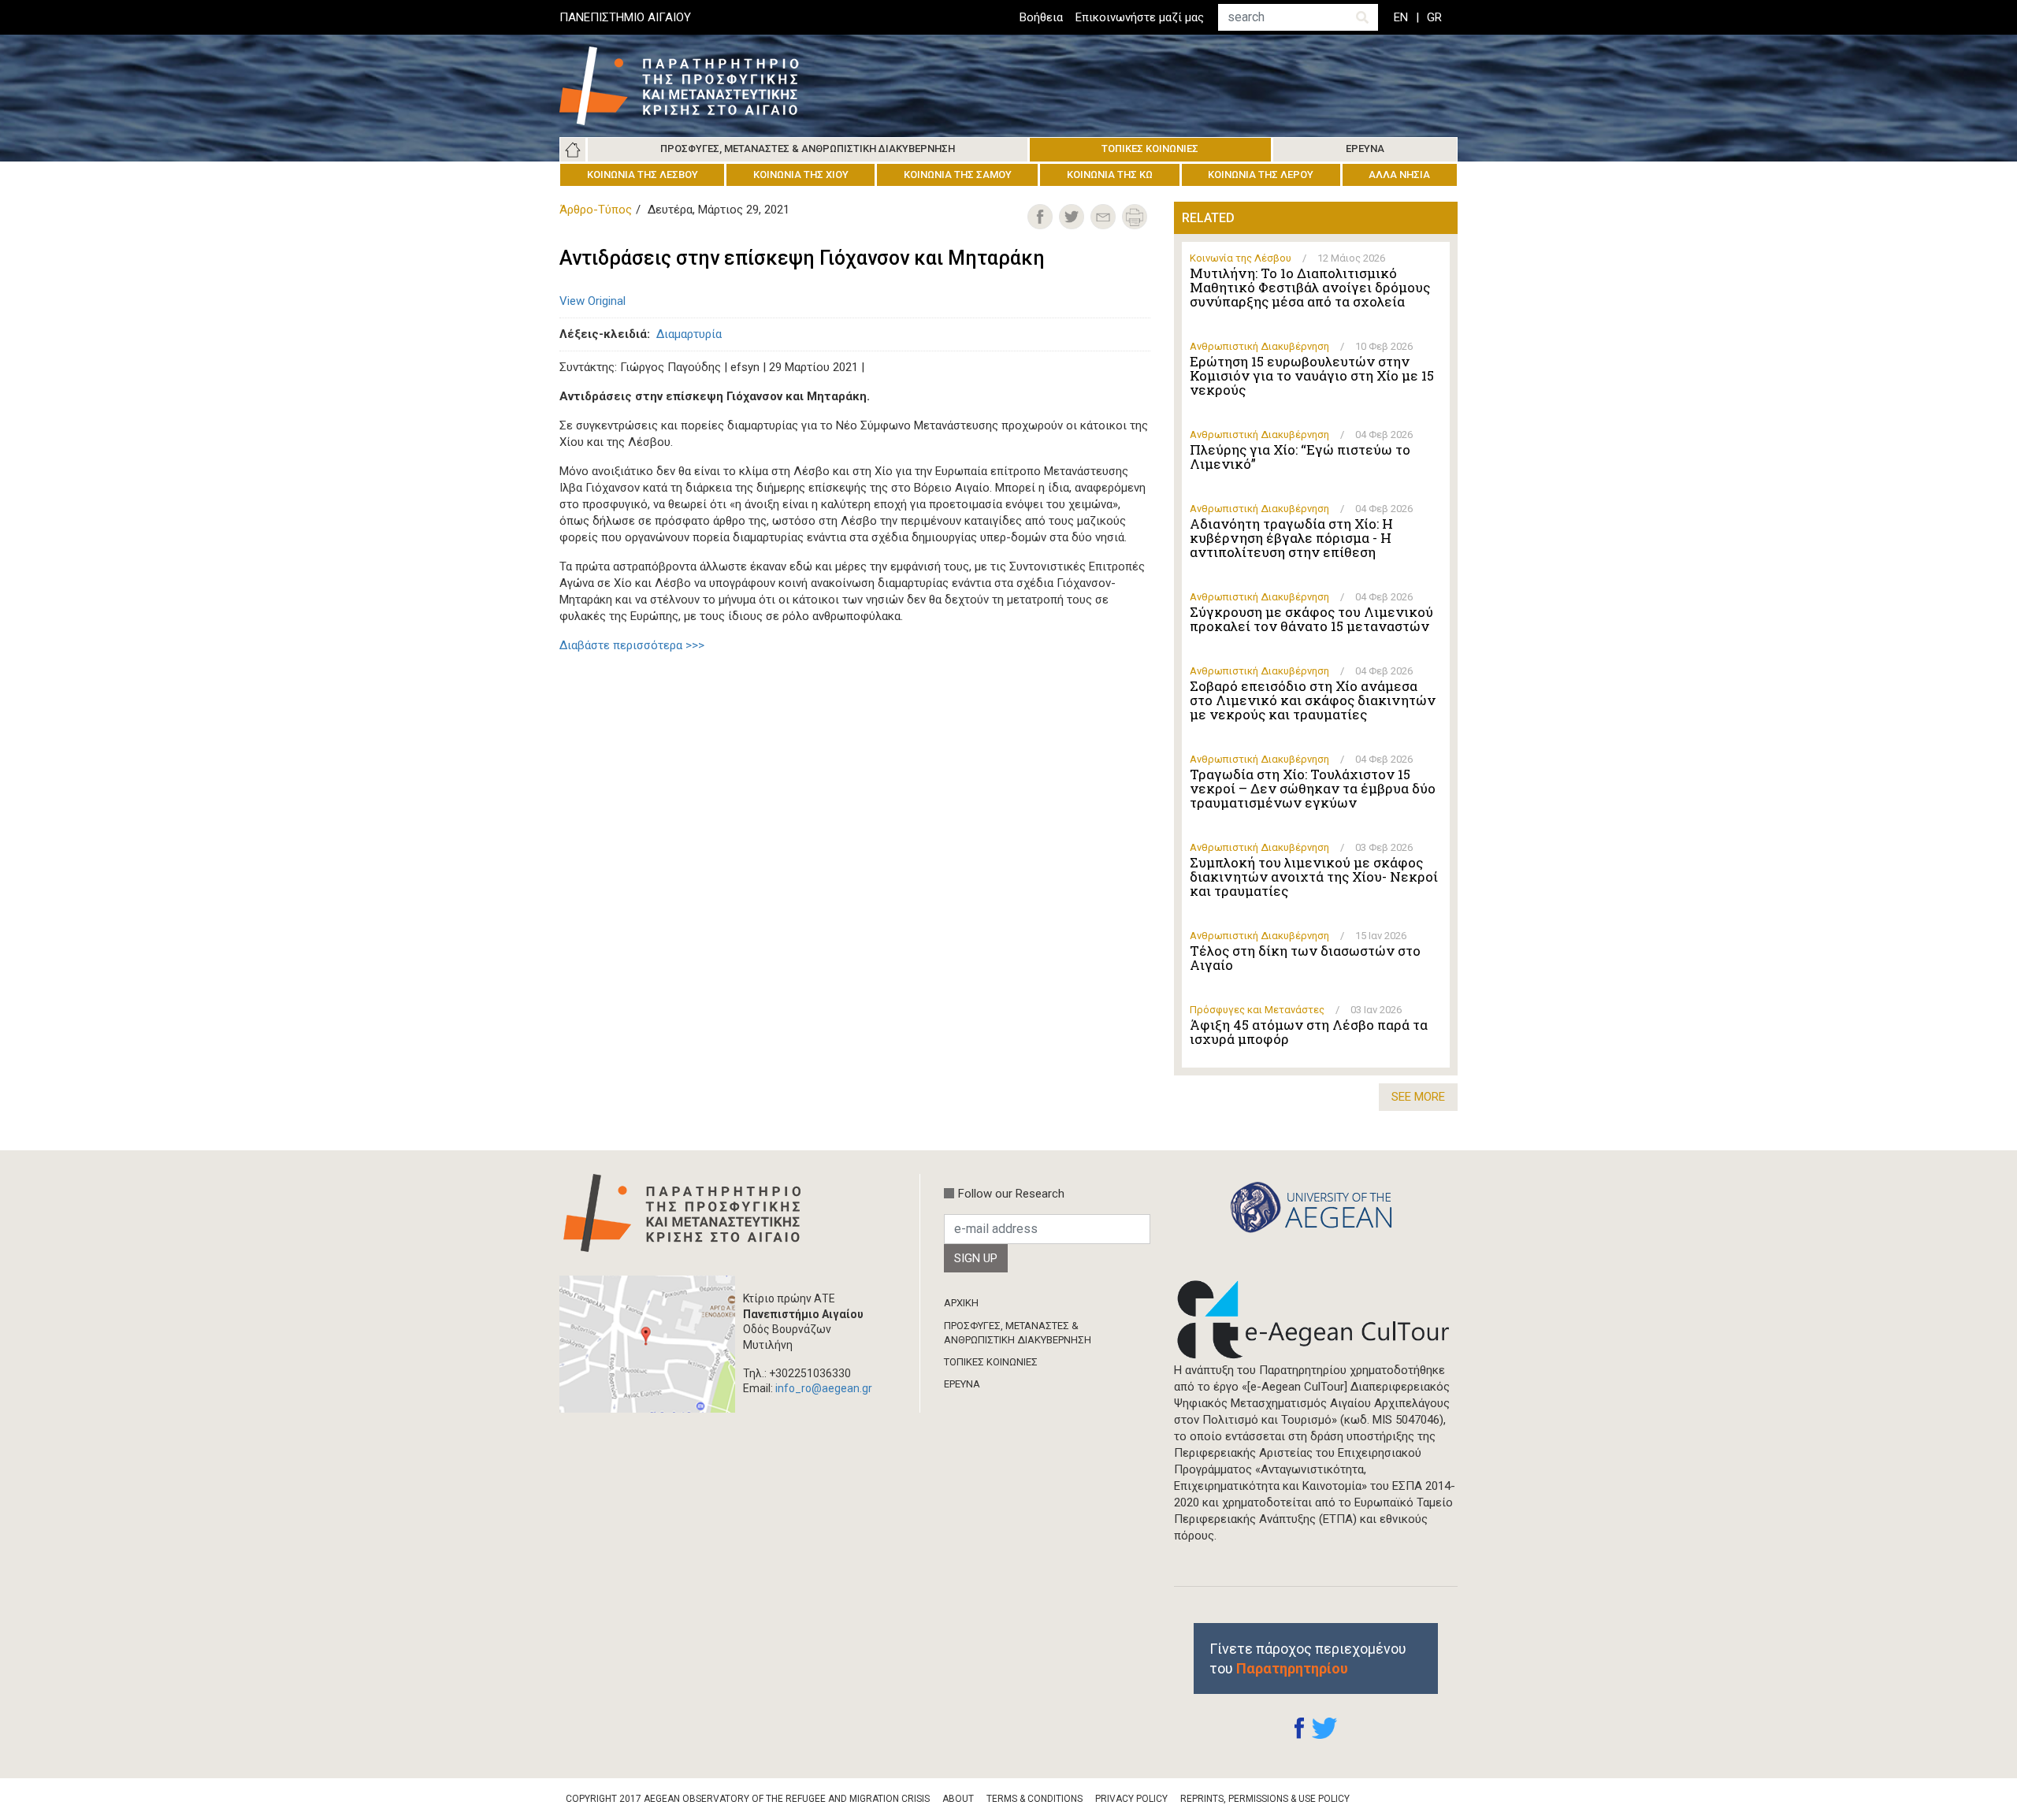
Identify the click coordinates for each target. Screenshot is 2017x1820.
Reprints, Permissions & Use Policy (1265, 1799)
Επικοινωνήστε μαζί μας (1140, 17)
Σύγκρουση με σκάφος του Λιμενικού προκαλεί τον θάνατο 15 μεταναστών (1311, 619)
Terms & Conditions (1035, 1799)
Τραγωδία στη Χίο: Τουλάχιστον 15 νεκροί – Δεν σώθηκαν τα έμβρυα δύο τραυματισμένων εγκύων (1313, 789)
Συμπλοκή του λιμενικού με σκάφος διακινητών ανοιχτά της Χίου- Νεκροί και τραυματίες (1314, 877)
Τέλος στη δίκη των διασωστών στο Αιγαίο (1305, 958)
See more (1418, 1097)
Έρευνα (1365, 149)
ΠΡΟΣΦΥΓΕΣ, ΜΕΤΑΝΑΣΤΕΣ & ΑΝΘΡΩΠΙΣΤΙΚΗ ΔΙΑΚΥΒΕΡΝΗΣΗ (1018, 1333)
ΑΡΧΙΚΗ (961, 1303)
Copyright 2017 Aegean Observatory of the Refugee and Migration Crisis (748, 1799)
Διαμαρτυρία (689, 334)
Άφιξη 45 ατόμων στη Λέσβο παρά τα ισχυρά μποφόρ (1309, 1032)
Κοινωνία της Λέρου (1261, 175)
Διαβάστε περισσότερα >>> (632, 645)
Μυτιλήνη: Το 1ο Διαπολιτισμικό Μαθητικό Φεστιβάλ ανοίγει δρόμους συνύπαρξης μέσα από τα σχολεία (1310, 288)
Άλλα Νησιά (1399, 175)
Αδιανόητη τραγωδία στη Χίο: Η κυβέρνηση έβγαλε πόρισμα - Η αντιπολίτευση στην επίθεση (1291, 538)
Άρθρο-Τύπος (596, 210)
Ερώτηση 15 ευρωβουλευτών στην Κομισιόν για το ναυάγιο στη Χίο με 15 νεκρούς (1312, 376)
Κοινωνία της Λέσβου (643, 175)
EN (1401, 17)
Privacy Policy (1131, 1799)
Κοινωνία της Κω (1110, 175)
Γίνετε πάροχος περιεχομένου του (1308, 1658)
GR (1434, 17)
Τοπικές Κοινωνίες (1150, 149)
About (958, 1799)
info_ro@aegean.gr (824, 1388)
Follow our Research (1011, 1194)
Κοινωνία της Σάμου (958, 175)
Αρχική (573, 150)
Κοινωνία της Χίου (801, 175)
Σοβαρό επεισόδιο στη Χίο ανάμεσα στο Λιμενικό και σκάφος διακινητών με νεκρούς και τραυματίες (1313, 700)
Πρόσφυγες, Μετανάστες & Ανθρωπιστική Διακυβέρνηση (808, 149)
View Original (592, 301)
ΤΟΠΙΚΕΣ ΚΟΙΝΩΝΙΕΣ (991, 1362)
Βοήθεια (1041, 17)
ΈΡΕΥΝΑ (962, 1384)
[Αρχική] (691, 86)
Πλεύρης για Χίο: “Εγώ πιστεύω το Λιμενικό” (1300, 457)
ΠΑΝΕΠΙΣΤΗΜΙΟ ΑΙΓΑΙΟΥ (625, 17)
